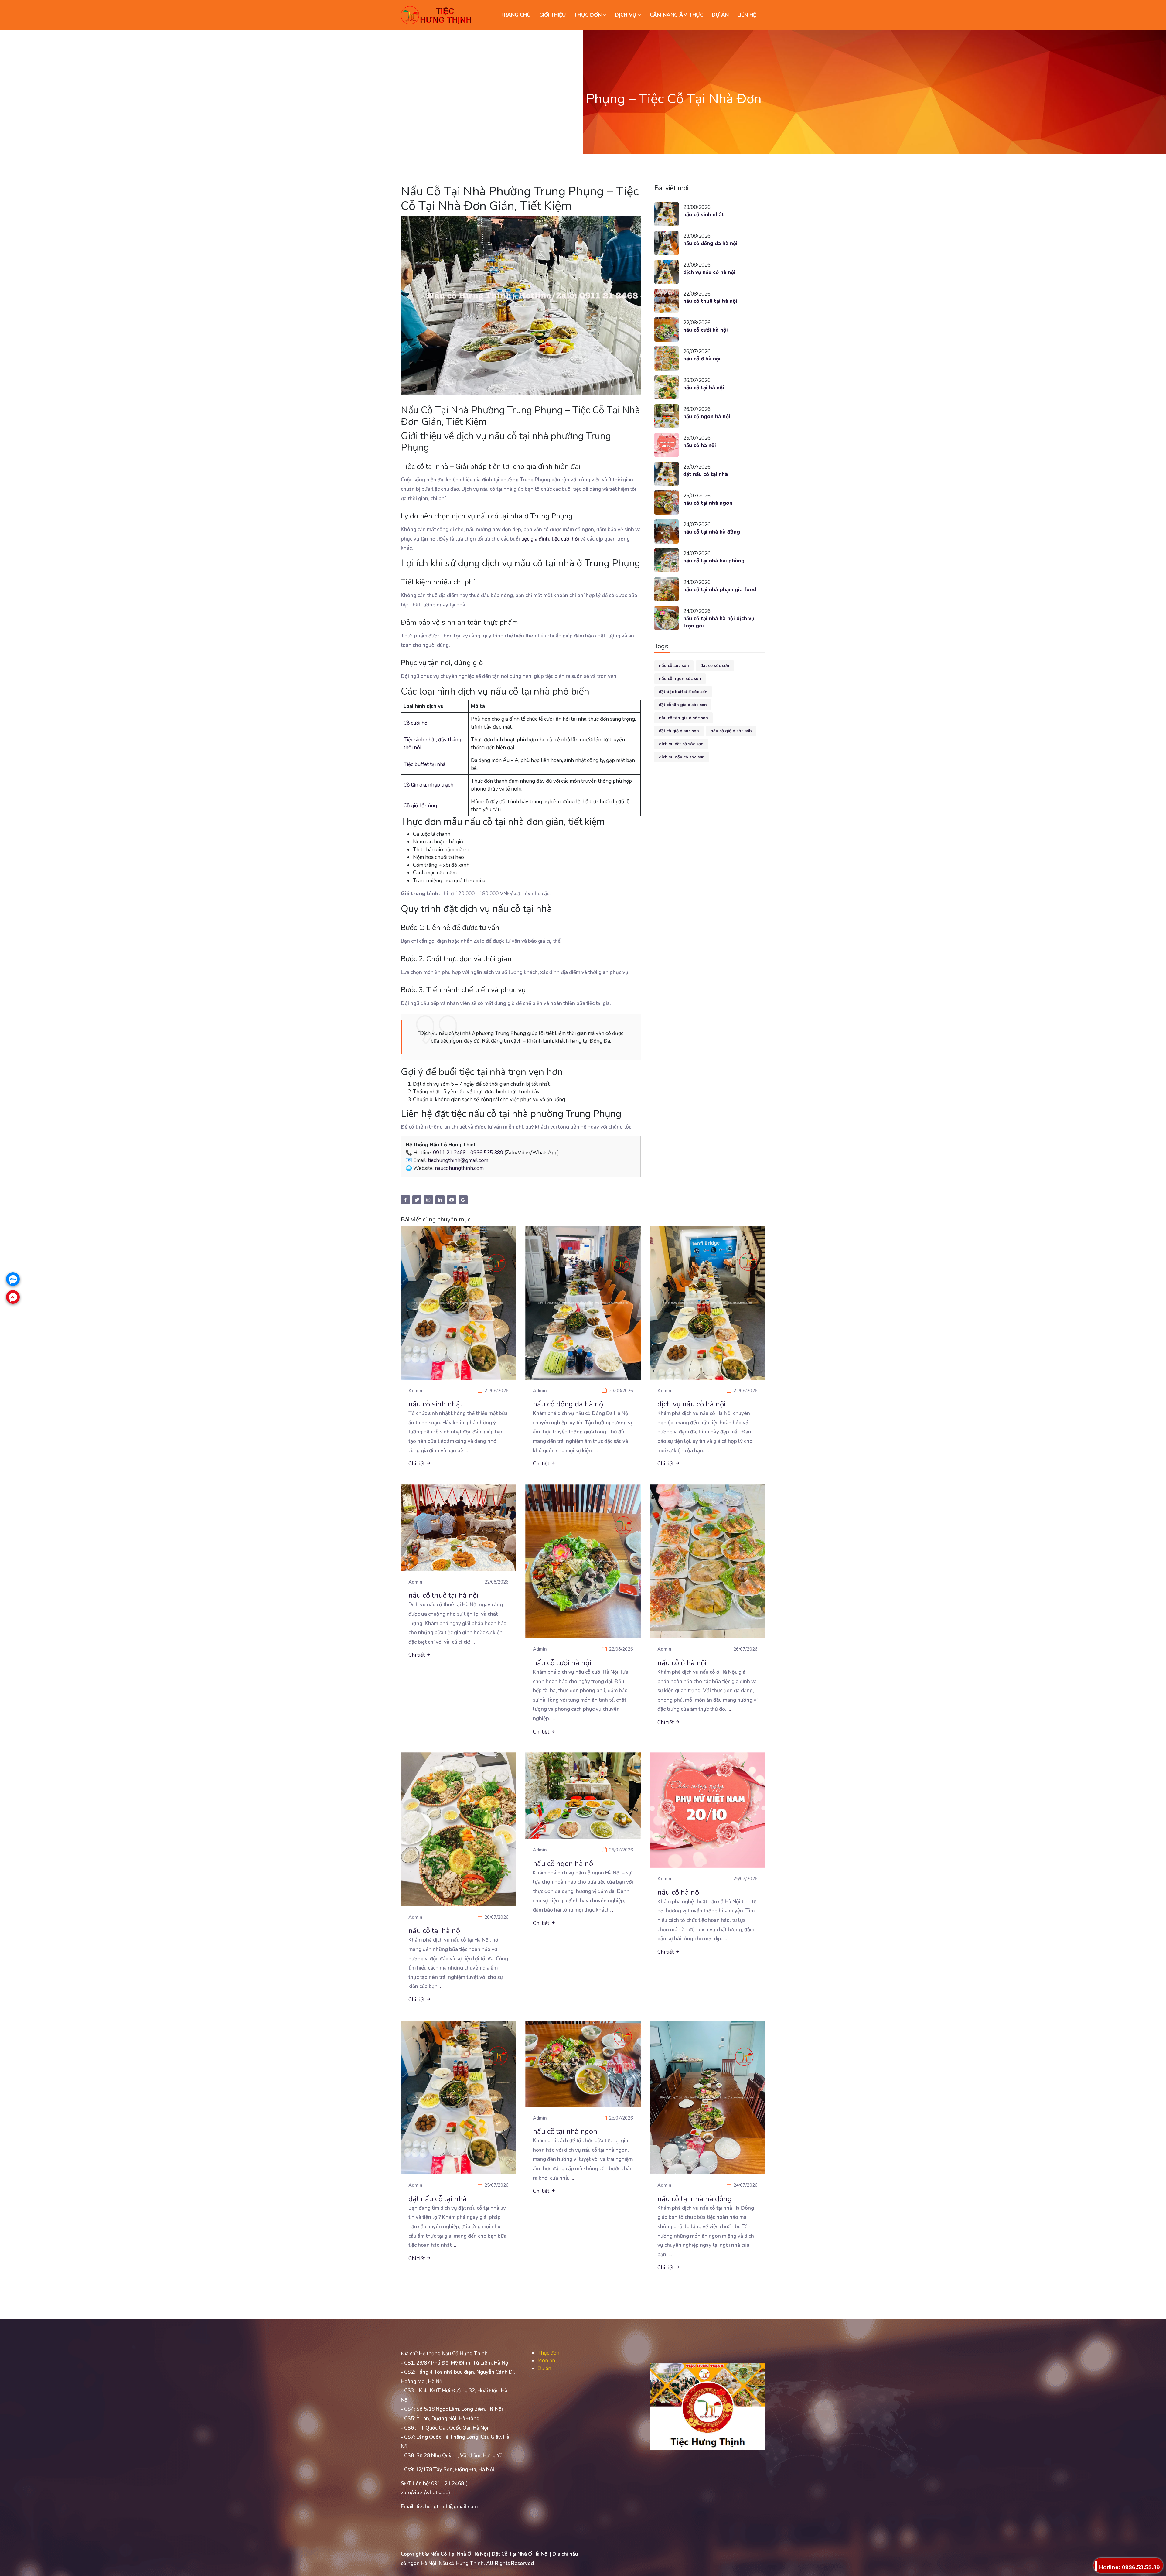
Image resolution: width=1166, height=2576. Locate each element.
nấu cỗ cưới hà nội (706, 330)
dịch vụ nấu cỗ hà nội (709, 272)
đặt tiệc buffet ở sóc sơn (683, 692)
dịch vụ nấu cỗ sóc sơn (682, 757)
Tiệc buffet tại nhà (424, 764)
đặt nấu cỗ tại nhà (706, 474)
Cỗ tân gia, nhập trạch (428, 785)
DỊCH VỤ (626, 15)
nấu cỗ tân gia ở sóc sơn (684, 718)
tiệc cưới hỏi (565, 539)
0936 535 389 (487, 1153)
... (468, 1451)
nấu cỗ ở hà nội (702, 359)
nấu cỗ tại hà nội (704, 388)
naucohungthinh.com (459, 1168)
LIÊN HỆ (747, 15)
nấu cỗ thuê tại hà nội (710, 301)
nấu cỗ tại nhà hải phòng (714, 561)
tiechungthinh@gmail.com (458, 1160)
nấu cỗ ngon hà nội (707, 417)
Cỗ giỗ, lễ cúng (420, 806)
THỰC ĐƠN (589, 15)
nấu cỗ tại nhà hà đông (712, 532)
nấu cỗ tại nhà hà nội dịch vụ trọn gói (719, 622)
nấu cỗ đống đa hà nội (710, 243)
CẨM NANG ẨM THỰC (677, 15)
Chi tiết (417, 1464)
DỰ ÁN (720, 15)
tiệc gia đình (535, 539)
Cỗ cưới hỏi (416, 723)
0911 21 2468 (449, 1153)
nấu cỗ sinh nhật (704, 215)
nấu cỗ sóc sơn (674, 666)
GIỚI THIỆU (552, 15)
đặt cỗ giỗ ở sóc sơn (679, 731)
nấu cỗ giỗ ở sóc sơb (731, 731)
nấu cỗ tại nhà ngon (708, 503)
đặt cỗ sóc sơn (715, 666)
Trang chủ (516, 15)
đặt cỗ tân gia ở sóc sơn (683, 705)
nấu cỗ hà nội (700, 445)
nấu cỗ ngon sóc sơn (680, 679)
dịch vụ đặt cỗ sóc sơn (681, 744)
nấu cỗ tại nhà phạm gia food (720, 590)
